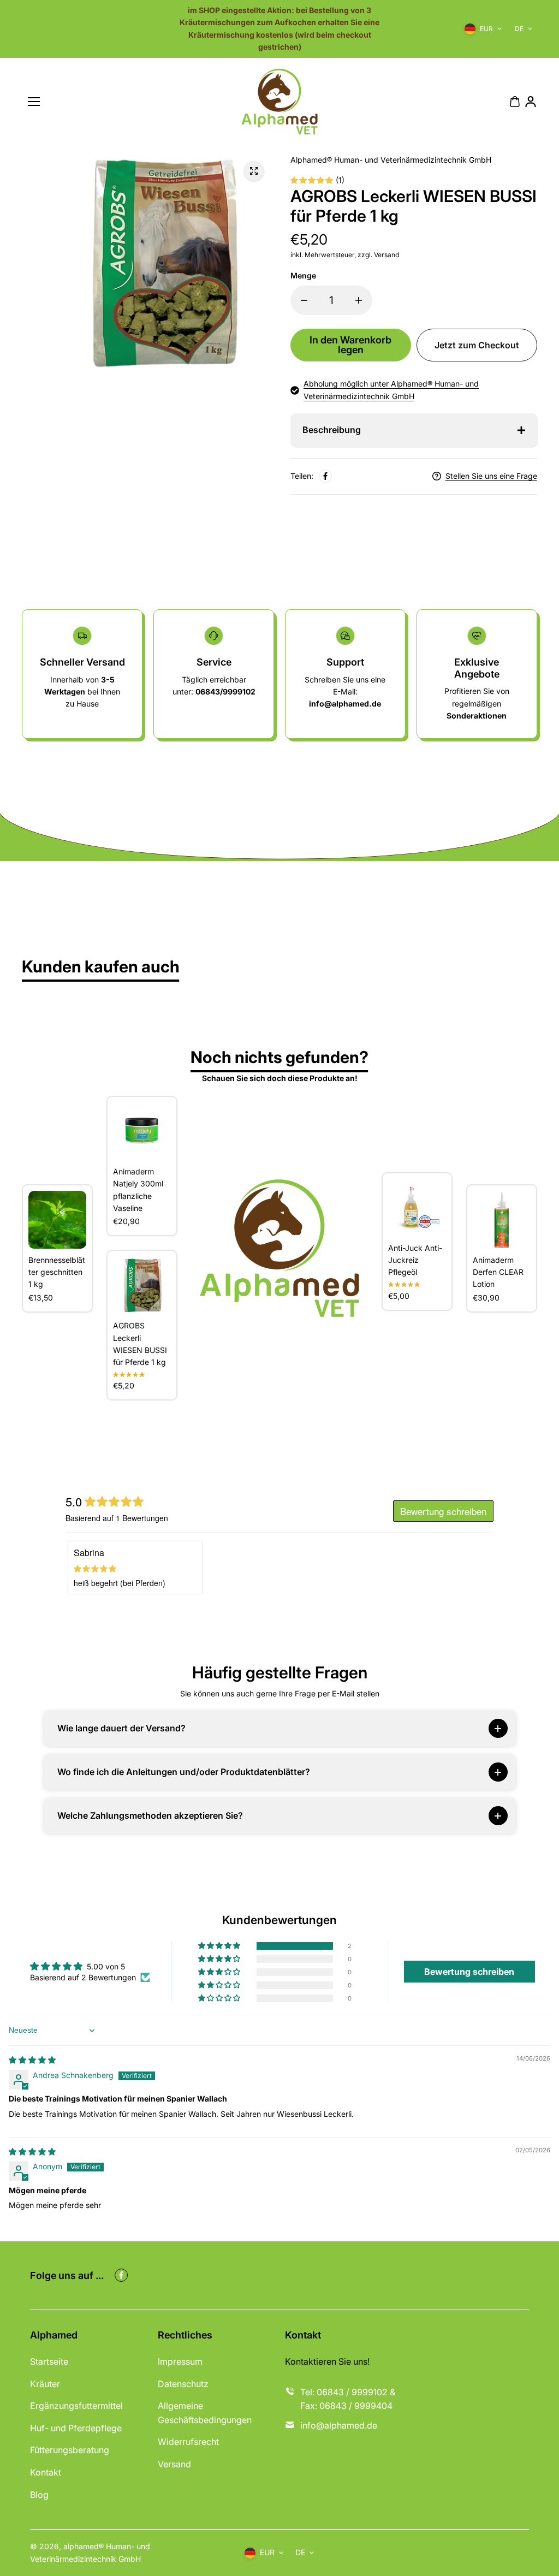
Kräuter (45, 2384)
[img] (32, 2060)
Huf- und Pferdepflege (76, 2428)
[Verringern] (304, 300)
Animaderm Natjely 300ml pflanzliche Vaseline (138, 1190)
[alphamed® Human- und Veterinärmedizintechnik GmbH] (279, 102)
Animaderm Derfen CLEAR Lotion (498, 1272)
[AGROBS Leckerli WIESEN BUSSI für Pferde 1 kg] (142, 1285)
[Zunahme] (359, 300)
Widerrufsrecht (188, 2442)
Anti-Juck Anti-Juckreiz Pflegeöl (415, 1260)
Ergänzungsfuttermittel (76, 2406)
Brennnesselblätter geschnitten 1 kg (57, 1272)
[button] (220, 1946)
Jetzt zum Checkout (477, 345)
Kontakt (46, 2472)
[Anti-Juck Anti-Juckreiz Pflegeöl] (417, 1208)
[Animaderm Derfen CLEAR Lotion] (502, 1220)
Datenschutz (183, 2384)
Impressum (180, 2361)
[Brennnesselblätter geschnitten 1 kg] (57, 1220)
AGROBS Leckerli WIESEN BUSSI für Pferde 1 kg (140, 1344)
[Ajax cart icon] (515, 102)
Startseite (49, 2361)
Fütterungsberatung (70, 2450)
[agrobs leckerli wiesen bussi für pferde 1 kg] (254, 171)
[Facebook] (325, 476)
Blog (39, 2495)
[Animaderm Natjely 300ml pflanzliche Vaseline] (142, 1131)
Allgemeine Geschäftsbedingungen (205, 2413)
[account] (531, 102)
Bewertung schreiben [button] (469, 1972)
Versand (174, 2464)
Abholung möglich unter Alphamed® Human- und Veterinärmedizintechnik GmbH (391, 390)
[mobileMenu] (34, 102)
